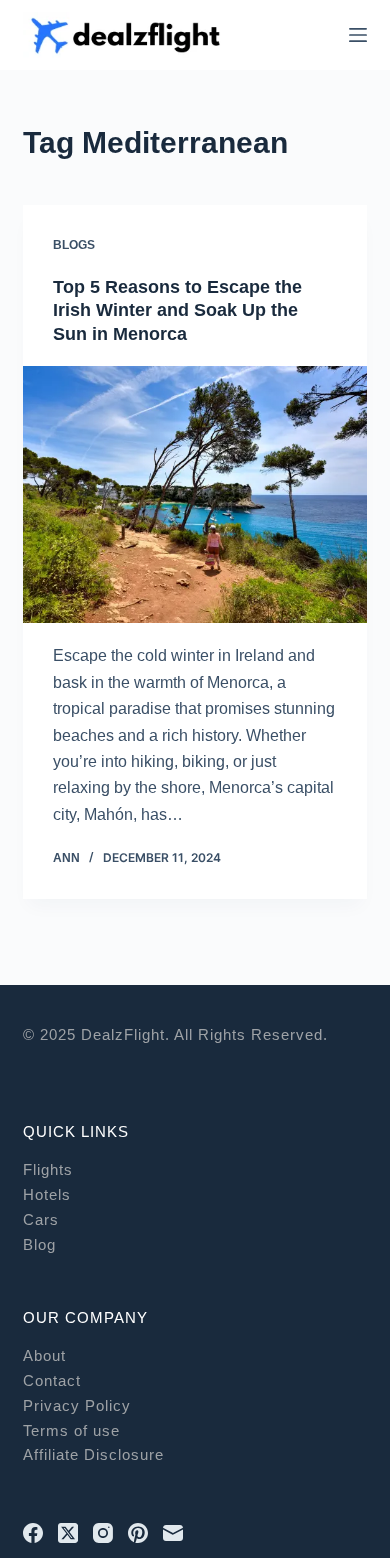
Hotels (47, 1194)
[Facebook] (33, 1533)
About (44, 1355)
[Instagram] (103, 1533)
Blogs (74, 245)
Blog (39, 1244)
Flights (48, 1169)
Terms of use (71, 1430)
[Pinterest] (138, 1533)
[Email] (173, 1533)
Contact (52, 1380)
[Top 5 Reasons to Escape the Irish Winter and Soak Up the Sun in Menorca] (194, 494)
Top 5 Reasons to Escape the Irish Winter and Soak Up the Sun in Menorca (177, 310)
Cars (41, 1219)
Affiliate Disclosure (93, 1454)
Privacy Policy (77, 1405)
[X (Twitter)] (68, 1533)
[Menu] (358, 35)
